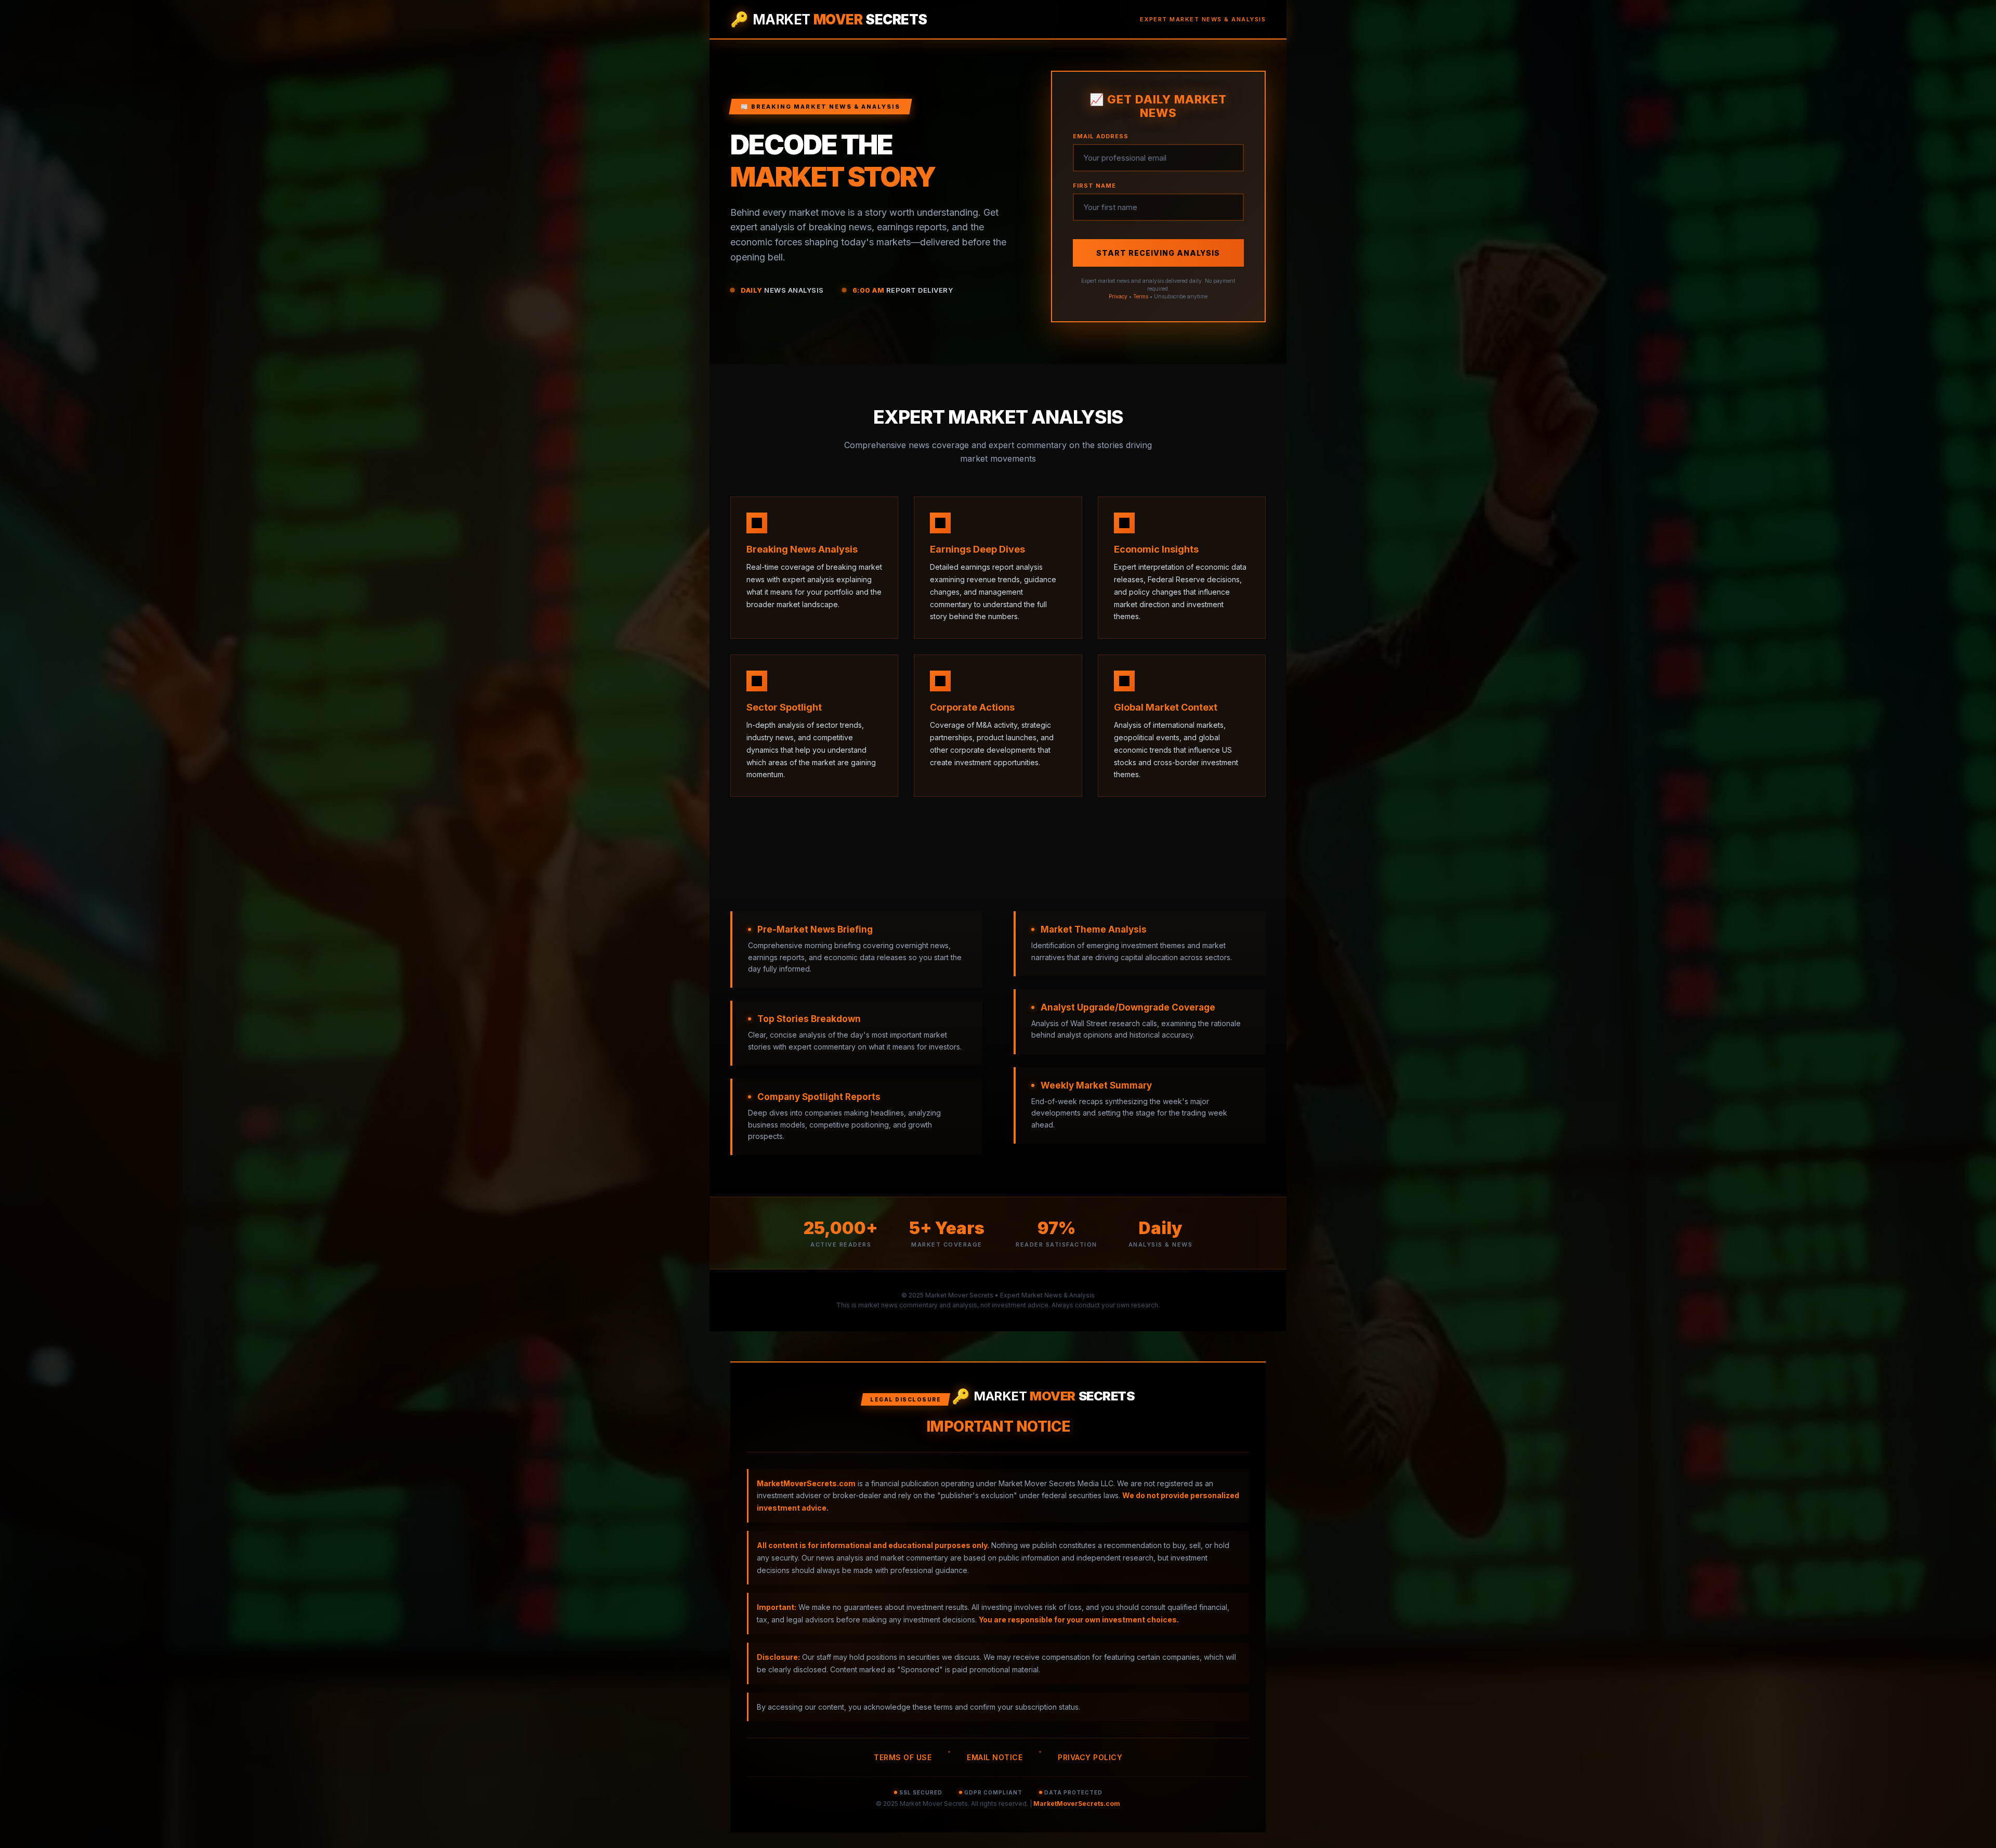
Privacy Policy (1090, 1757)
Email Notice (995, 1757)
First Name (1094, 186)
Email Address (1101, 136)
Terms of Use (903, 1757)
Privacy (1118, 296)
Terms (1141, 296)
